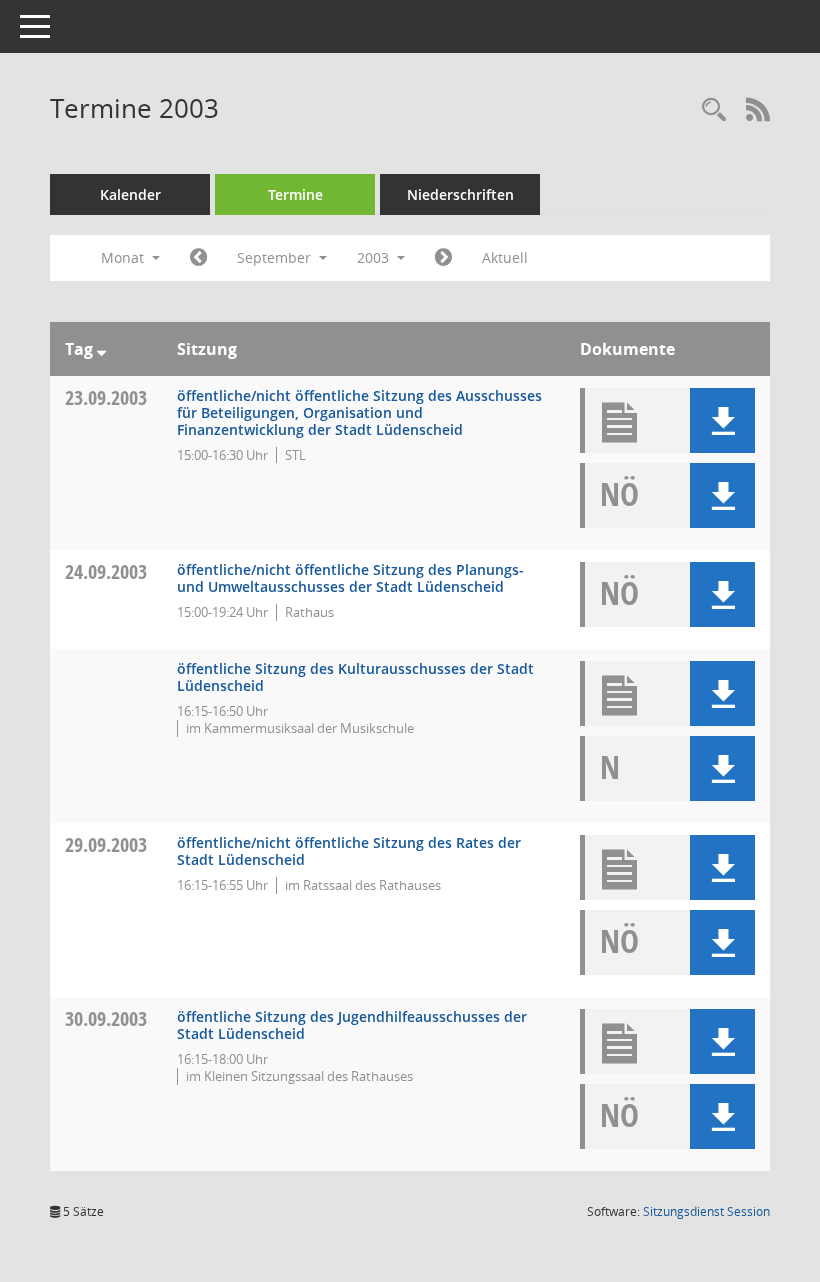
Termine (295, 194)
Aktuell (505, 257)
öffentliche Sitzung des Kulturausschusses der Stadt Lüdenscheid (355, 677)
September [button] (276, 257)
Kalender (130, 194)
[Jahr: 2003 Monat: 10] (443, 258)
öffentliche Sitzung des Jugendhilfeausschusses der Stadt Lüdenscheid (352, 1025)
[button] (722, 420)
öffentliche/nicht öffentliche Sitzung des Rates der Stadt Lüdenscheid (349, 851)
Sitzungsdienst (706, 1211)
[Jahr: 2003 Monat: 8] (198, 258)
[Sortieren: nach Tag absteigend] (101, 349)
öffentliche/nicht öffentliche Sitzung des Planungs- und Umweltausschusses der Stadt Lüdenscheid (350, 578)
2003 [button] (375, 257)
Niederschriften (460, 194)
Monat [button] (124, 257)
